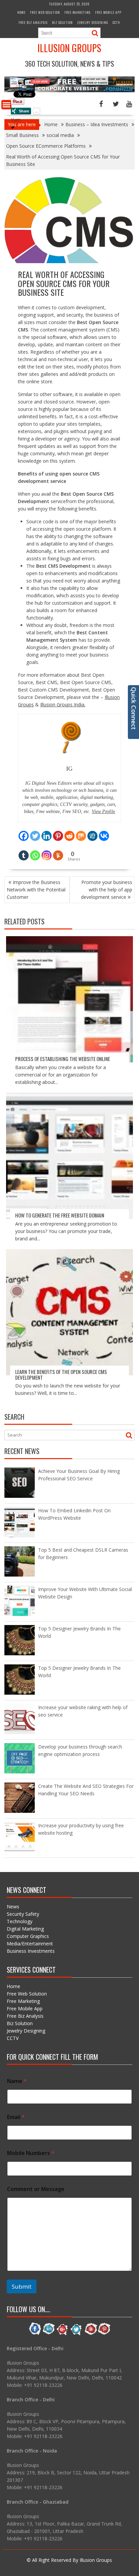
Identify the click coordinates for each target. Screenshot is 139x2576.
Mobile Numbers (31, 2153)
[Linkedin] (47, 832)
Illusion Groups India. (63, 704)
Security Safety (23, 1914)
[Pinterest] (58, 832)
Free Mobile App (108, 12)
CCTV (116, 22)
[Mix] (81, 832)
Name (17, 2081)
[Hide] (13, 128)
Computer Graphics (28, 1936)
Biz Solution (62, 22)
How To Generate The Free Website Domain (60, 1215)
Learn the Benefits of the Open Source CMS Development (61, 1374)
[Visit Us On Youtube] (90, 2334)
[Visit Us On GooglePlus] (63, 2334)
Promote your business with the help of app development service (107, 890)
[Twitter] (35, 832)
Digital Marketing (25, 1929)
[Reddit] (69, 832)
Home (21, 12)
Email (16, 2117)
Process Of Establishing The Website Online (63, 1059)
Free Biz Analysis (33, 22)
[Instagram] (47, 851)
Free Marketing (78, 12)
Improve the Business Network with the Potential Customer (36, 890)
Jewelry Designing (93, 22)
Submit (22, 2286)
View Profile (103, 811)
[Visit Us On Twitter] (76, 2334)
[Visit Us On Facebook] (35, 2334)
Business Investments (31, 1951)
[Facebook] (24, 832)
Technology (20, 1921)
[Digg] (92, 832)
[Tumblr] (24, 851)
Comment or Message (36, 2189)
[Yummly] (58, 851)
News (13, 1907)
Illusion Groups (69, 48)
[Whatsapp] (35, 851)
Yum (16, 120)
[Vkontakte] (104, 832)
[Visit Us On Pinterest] (104, 2334)
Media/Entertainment (30, 1944)
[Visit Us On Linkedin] (49, 2334)
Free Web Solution (45, 12)
